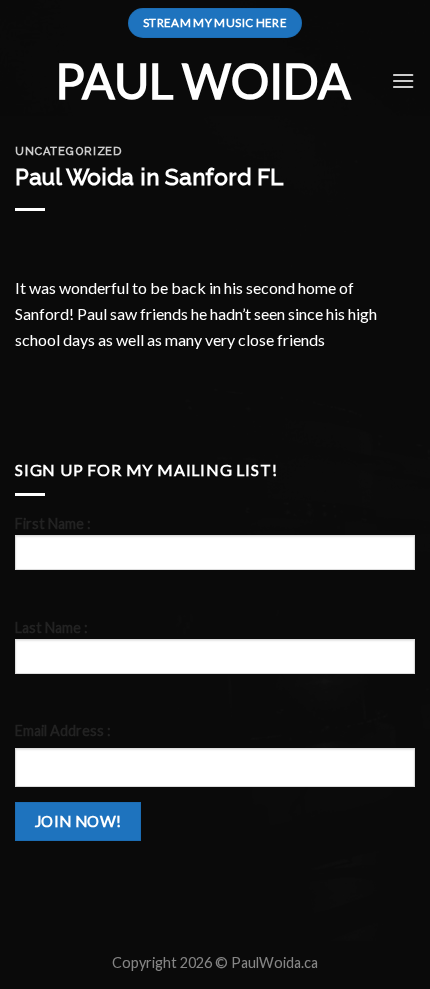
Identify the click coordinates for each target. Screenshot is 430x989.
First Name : (53, 523)
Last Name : (51, 627)
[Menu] (403, 80)
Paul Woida (203, 81)
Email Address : (63, 730)
